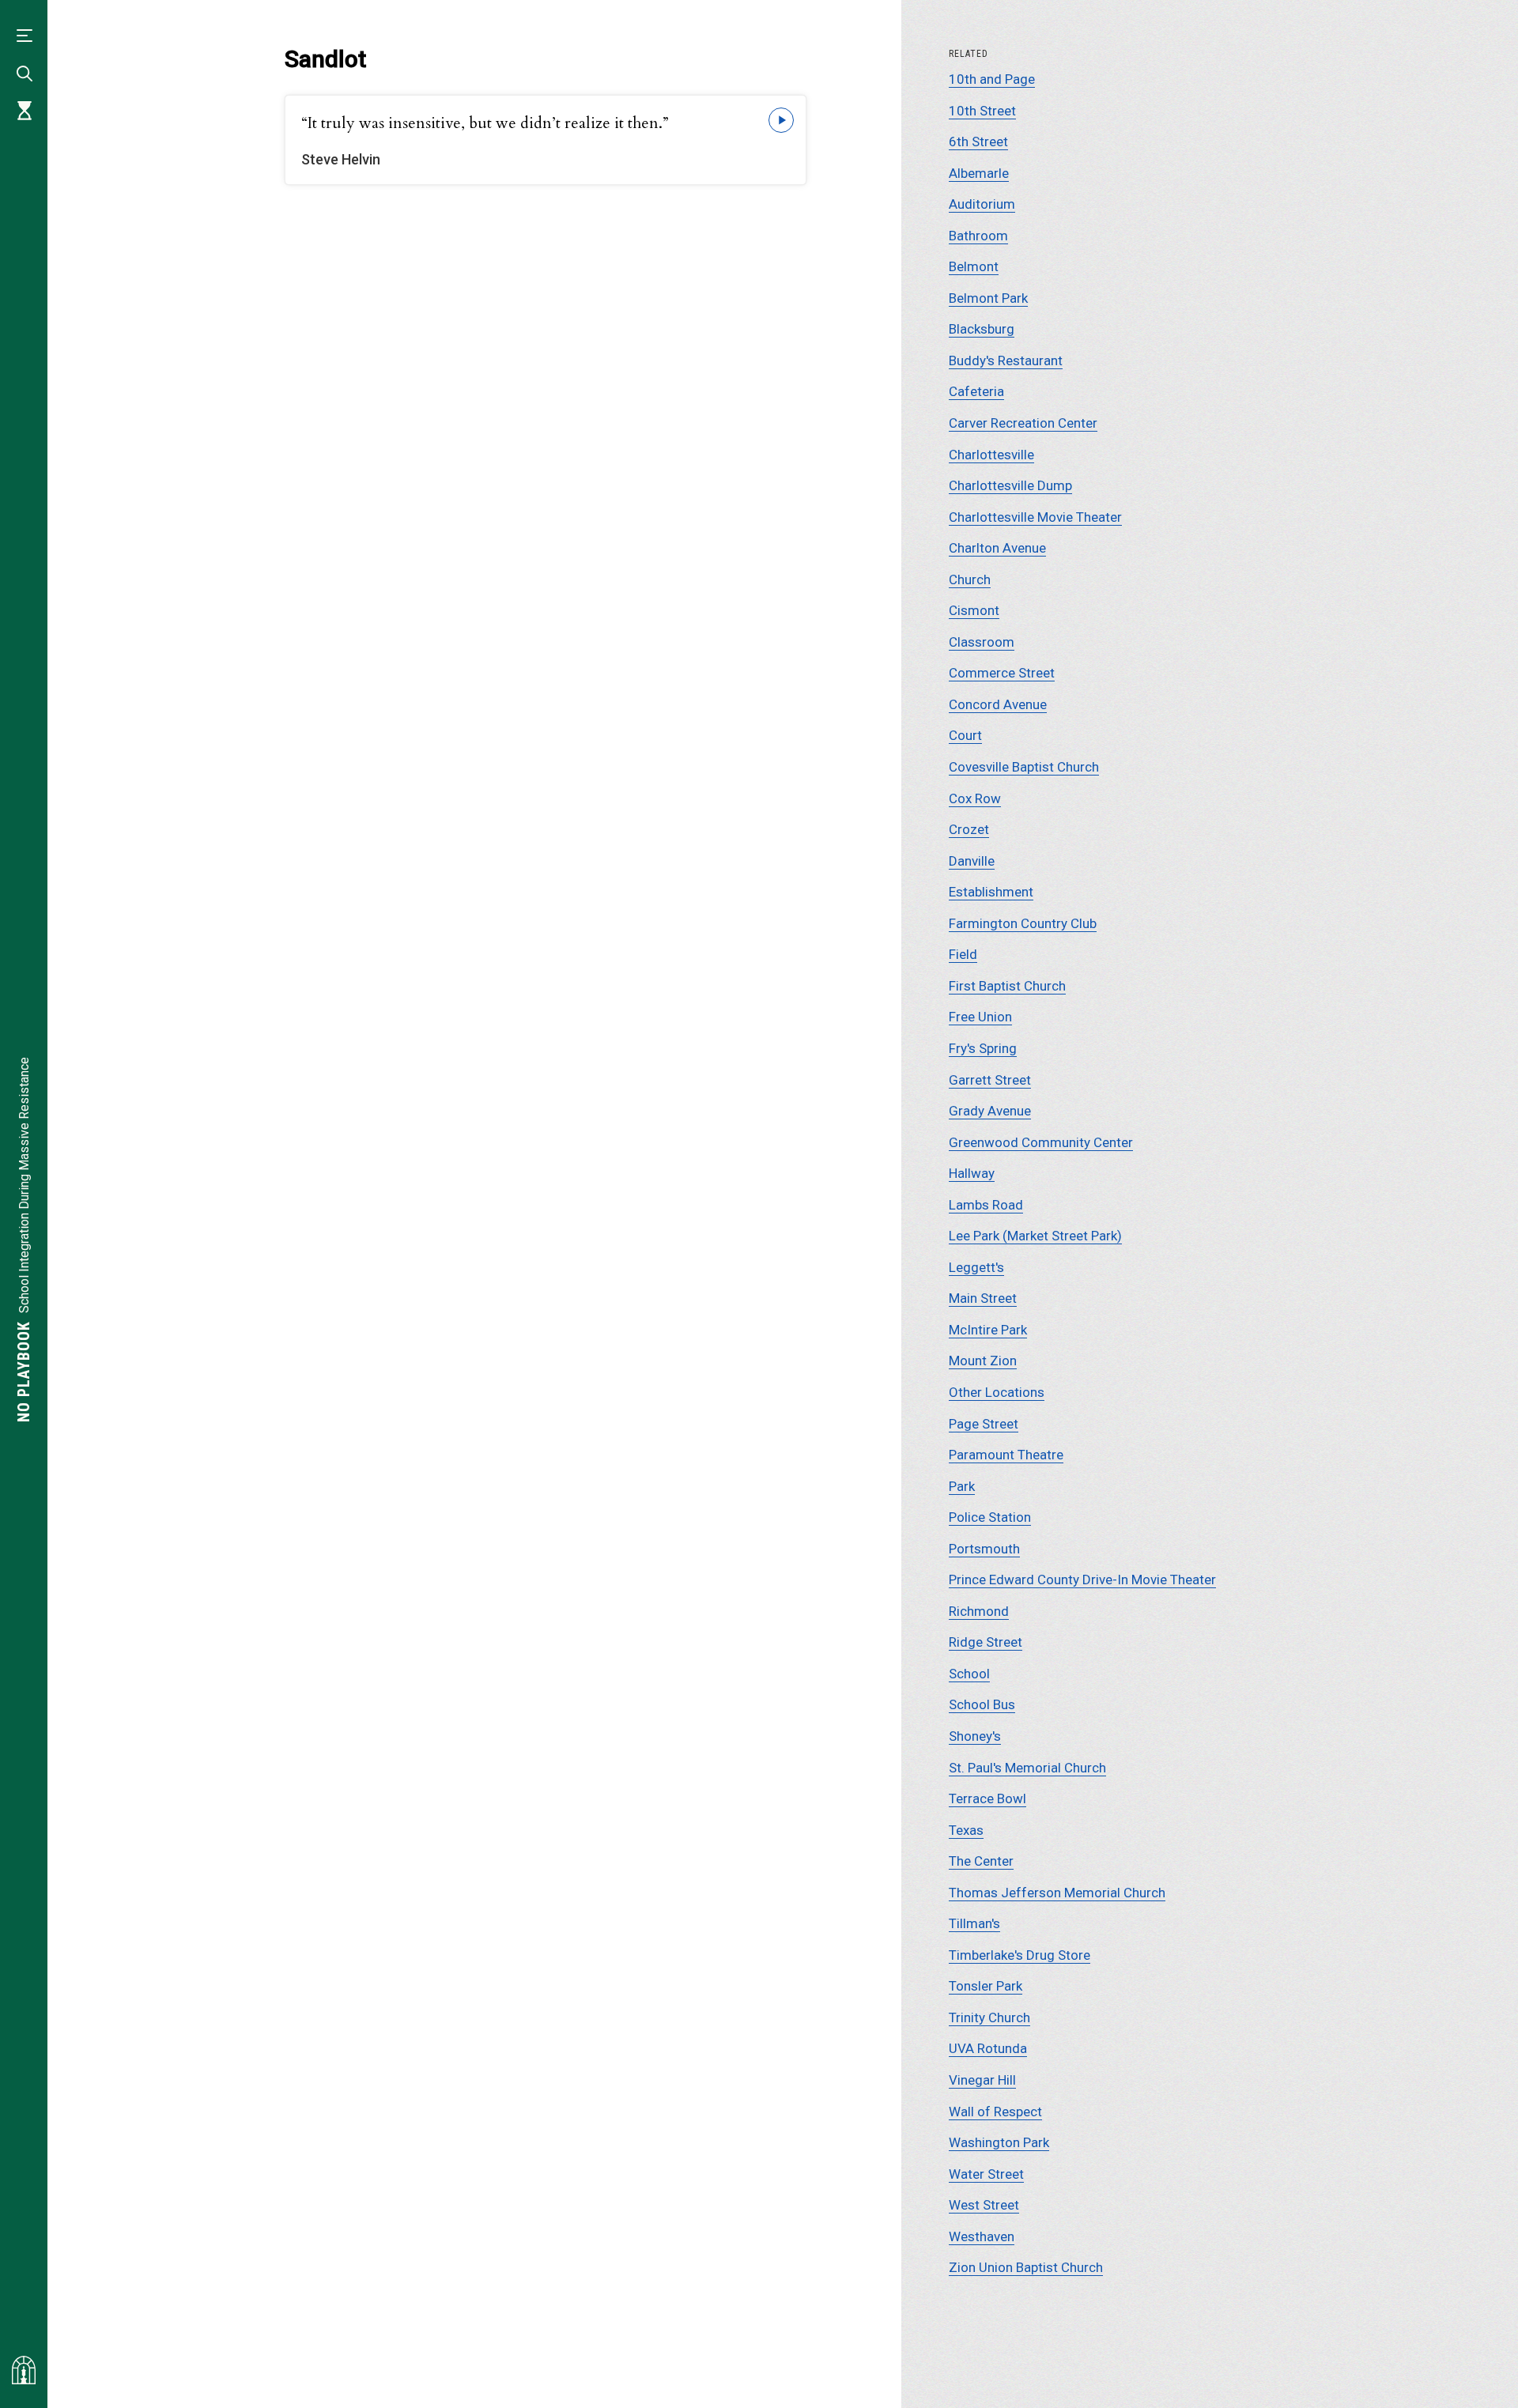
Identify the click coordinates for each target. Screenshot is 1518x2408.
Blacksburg (982, 329)
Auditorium (982, 204)
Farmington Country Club (1023, 923)
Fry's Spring (983, 1048)
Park (962, 1486)
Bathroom (978, 236)
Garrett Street (990, 1080)
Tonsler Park (986, 1986)
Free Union (980, 1017)
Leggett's (976, 1267)
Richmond (979, 1611)
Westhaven (982, 2236)
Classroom (982, 642)
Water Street (986, 2174)
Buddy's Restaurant (1006, 360)
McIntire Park (988, 1330)
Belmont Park (988, 298)
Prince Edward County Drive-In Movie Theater (1082, 1580)
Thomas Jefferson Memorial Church (1057, 1893)
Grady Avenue (990, 1111)
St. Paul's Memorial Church (1027, 1768)
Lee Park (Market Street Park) (1035, 1236)
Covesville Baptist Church (1024, 767)
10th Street (982, 111)
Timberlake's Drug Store (1020, 1955)
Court (965, 735)
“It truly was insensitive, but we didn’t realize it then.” (485, 123)
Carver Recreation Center (1023, 423)
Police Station (990, 1517)
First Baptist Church (1007, 986)
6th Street (978, 142)
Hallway (972, 1173)
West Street (984, 2205)
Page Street (984, 1424)
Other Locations (997, 1392)
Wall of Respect (995, 2112)
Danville (972, 861)
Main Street (983, 1298)
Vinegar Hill (982, 2080)
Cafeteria (976, 391)
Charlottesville (991, 455)
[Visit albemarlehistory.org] (24, 2370)
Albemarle (979, 173)
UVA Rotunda (988, 2048)
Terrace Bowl (987, 1798)
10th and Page (992, 79)
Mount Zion (983, 1361)
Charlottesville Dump (1010, 485)
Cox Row (975, 798)
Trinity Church (989, 2017)
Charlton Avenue (997, 548)
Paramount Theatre (1006, 1455)
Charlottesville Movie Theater (1035, 517)
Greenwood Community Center (1041, 1142)
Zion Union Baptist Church (1026, 2267)
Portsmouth (984, 1549)
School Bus (982, 1704)
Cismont (974, 610)
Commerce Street (1002, 673)
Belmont (974, 266)
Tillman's (974, 1923)
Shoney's (975, 1736)
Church (970, 579)
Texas (966, 1830)
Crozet (969, 829)
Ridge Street (986, 1642)
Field (963, 954)
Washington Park (999, 2142)
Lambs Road (986, 1205)
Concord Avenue (998, 704)
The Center (981, 1861)
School (969, 1674)
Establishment (991, 892)
